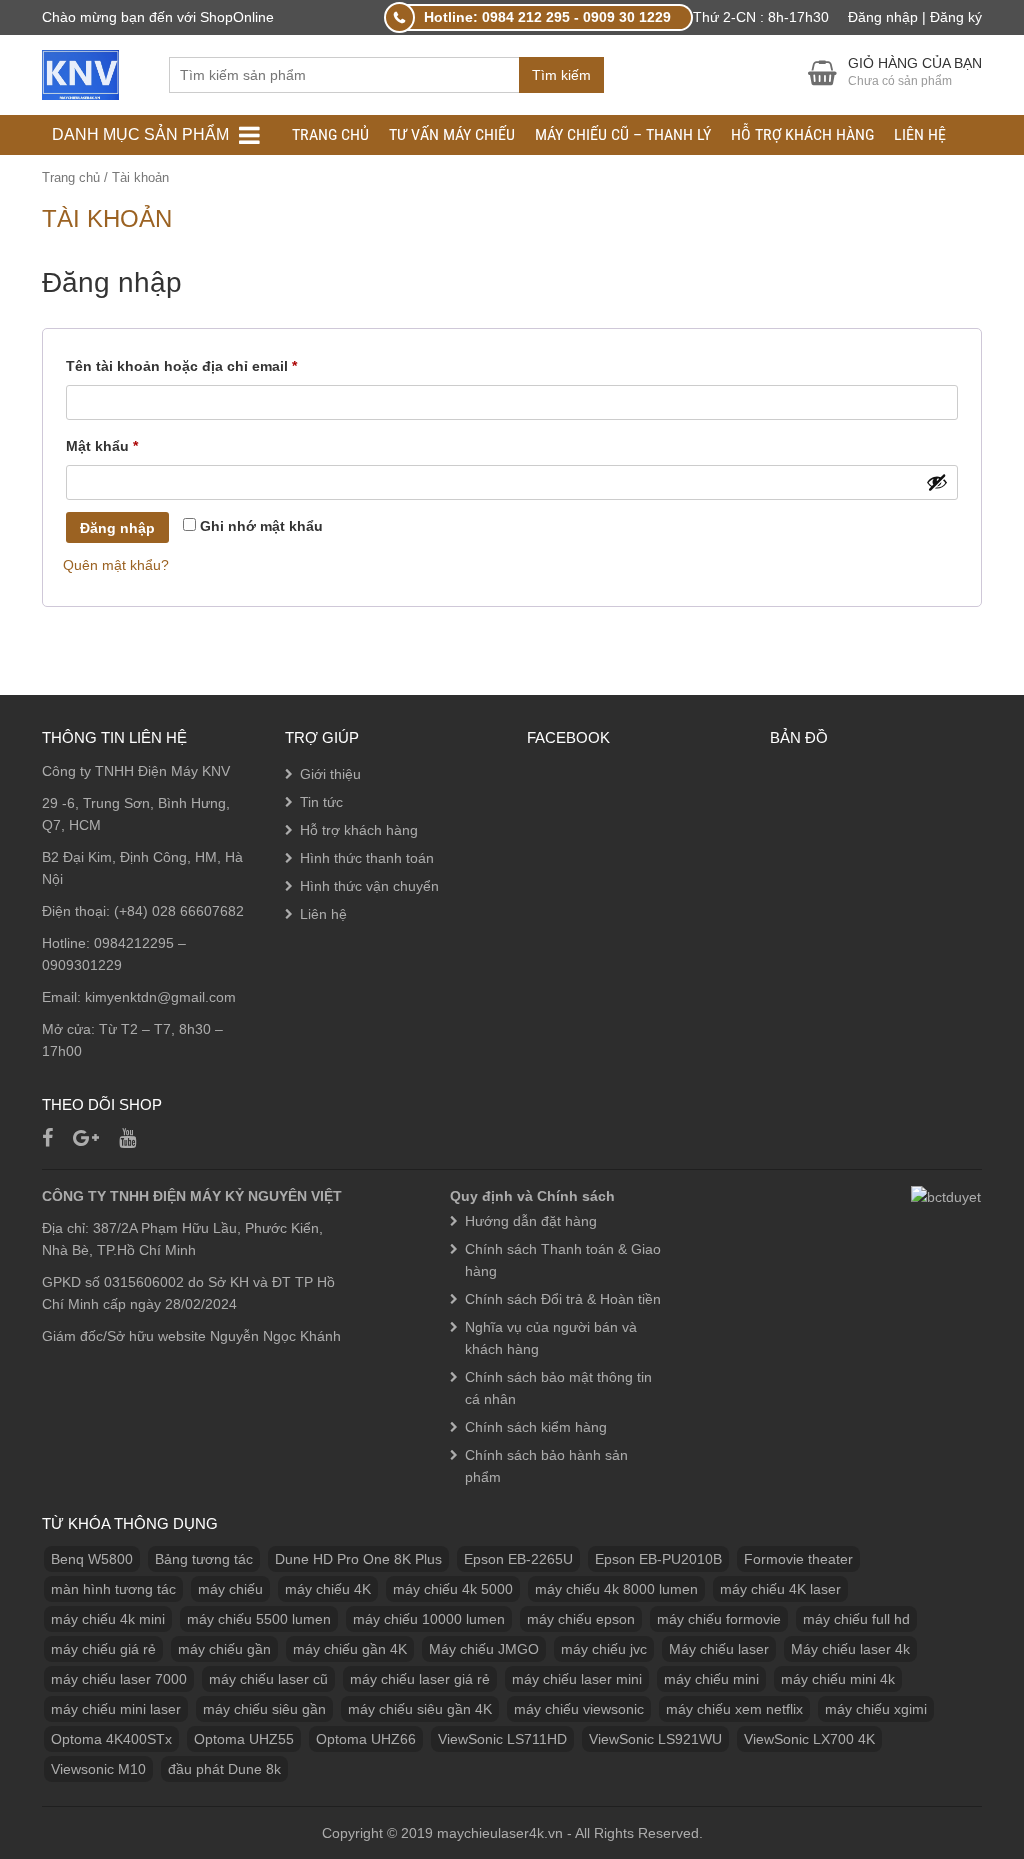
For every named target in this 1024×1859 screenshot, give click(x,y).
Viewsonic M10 (98, 1769)
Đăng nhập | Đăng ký (915, 17)
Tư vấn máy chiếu (452, 134)
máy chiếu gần (224, 1649)
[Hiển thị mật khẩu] (937, 482)
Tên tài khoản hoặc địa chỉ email (198, 368)
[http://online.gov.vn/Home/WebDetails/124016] (946, 1196)
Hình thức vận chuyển (369, 886)
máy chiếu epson (581, 1619)
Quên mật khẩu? (116, 565)
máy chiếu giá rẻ (103, 1649)
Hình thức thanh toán (367, 858)
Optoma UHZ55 (244, 1739)
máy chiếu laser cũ (268, 1679)
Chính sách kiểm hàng (536, 1427)
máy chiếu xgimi (876, 1709)
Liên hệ (920, 134)
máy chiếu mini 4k (838, 1679)
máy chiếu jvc (604, 1649)
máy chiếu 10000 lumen (429, 1619)
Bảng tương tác (204, 1559)
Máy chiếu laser (719, 1649)
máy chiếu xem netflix (734, 1709)
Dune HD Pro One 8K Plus (358, 1559)
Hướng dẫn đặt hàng (531, 1221)
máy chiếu (230, 1589)
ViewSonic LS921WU (655, 1739)
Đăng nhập (117, 528)
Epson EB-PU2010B (658, 1559)
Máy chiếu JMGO (484, 1649)
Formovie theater (798, 1559)
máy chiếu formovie (719, 1619)
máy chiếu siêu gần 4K (420, 1709)
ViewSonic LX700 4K (809, 1739)
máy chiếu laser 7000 (119, 1679)
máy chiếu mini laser (116, 1709)
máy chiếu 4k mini (108, 1619)
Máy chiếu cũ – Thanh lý (623, 134)
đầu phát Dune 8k (224, 1769)
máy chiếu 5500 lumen (259, 1619)
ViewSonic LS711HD (502, 1739)
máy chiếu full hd (856, 1619)
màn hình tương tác (113, 1589)
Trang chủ (330, 134)
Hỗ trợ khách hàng (802, 134)
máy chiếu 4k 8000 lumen (616, 1589)
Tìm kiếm (561, 75)
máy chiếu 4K (328, 1589)
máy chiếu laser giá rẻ (420, 1679)
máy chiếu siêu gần (264, 1709)
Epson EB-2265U (518, 1559)
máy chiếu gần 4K (350, 1649)
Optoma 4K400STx (111, 1739)
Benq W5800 (92, 1559)
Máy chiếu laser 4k (850, 1649)
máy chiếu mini (711, 1679)
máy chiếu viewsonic (579, 1709)
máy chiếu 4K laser (780, 1589)
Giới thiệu (330, 774)
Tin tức (321, 802)
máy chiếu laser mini (577, 1679)
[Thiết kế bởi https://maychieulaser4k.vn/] (80, 74)
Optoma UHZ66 (366, 1739)
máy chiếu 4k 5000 (453, 1589)
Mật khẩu (119, 448)
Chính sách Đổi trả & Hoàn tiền (563, 1299)
